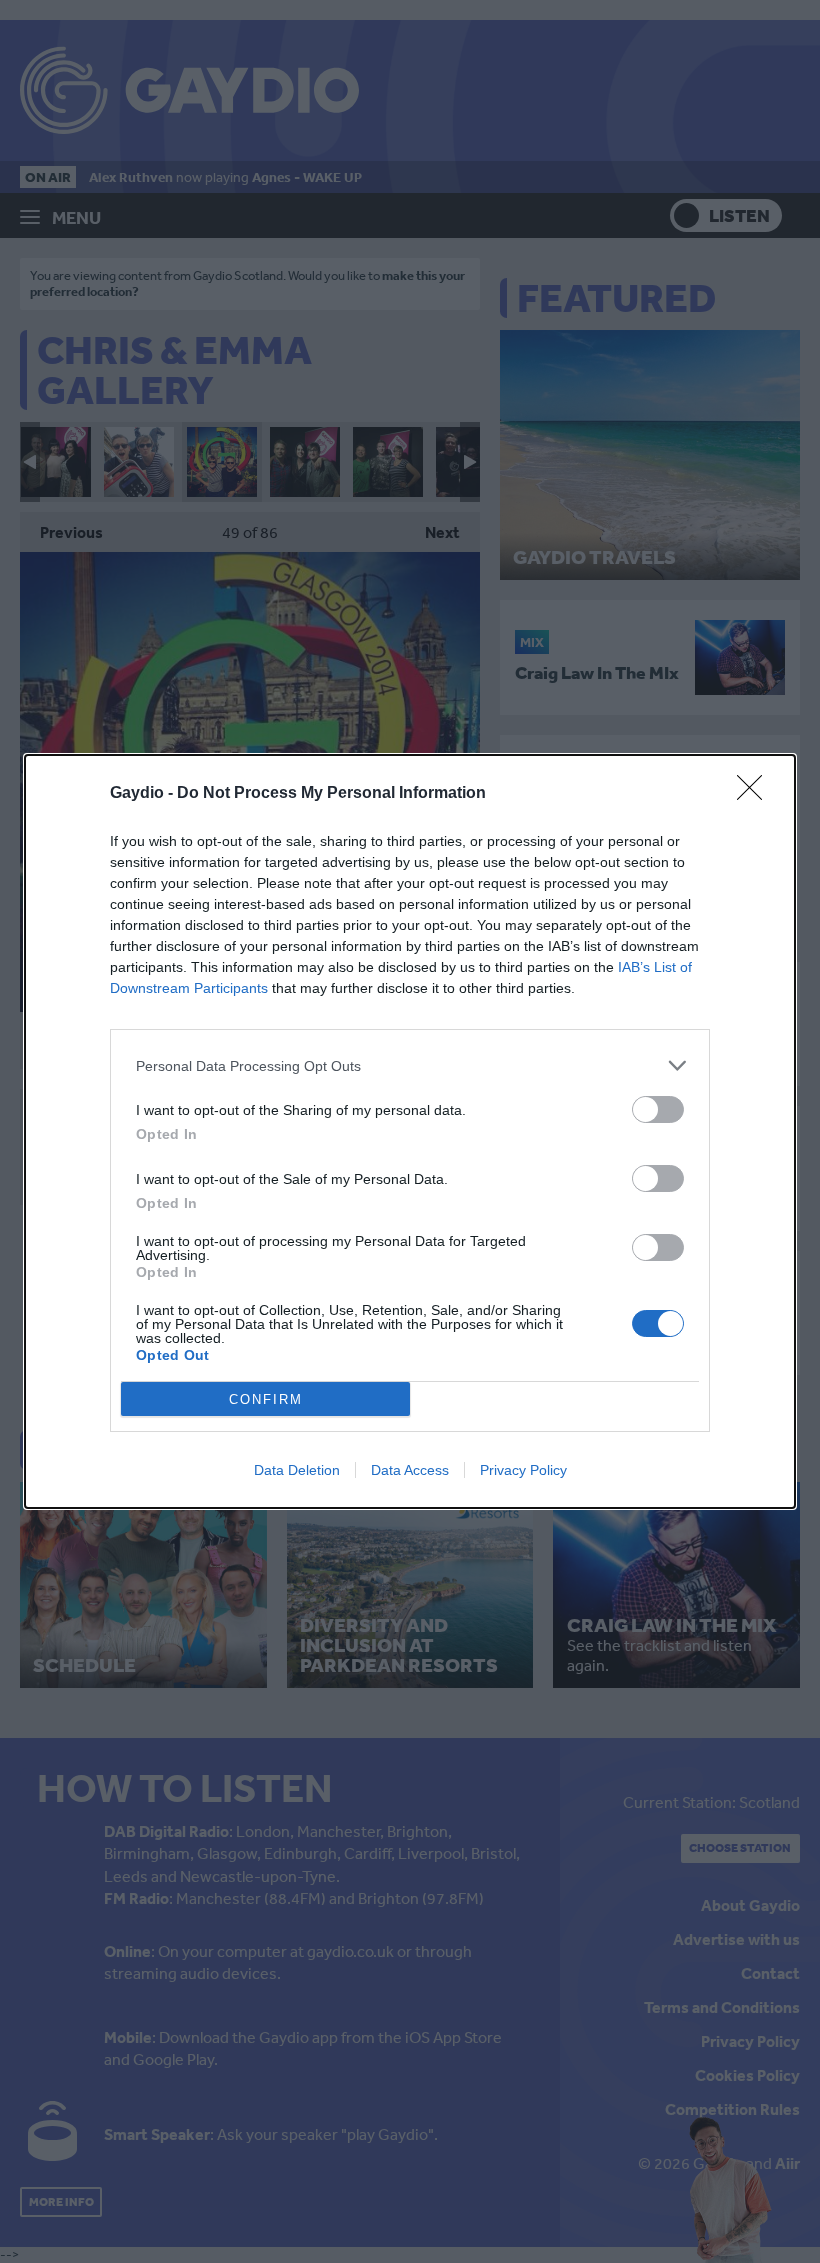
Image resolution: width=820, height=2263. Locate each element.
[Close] (756, 794)
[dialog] (410, 1131)
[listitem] (410, 1065)
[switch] (658, 1109)
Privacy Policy (523, 1470)
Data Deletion (297, 1470)
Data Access (410, 1470)
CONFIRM (266, 1399)
